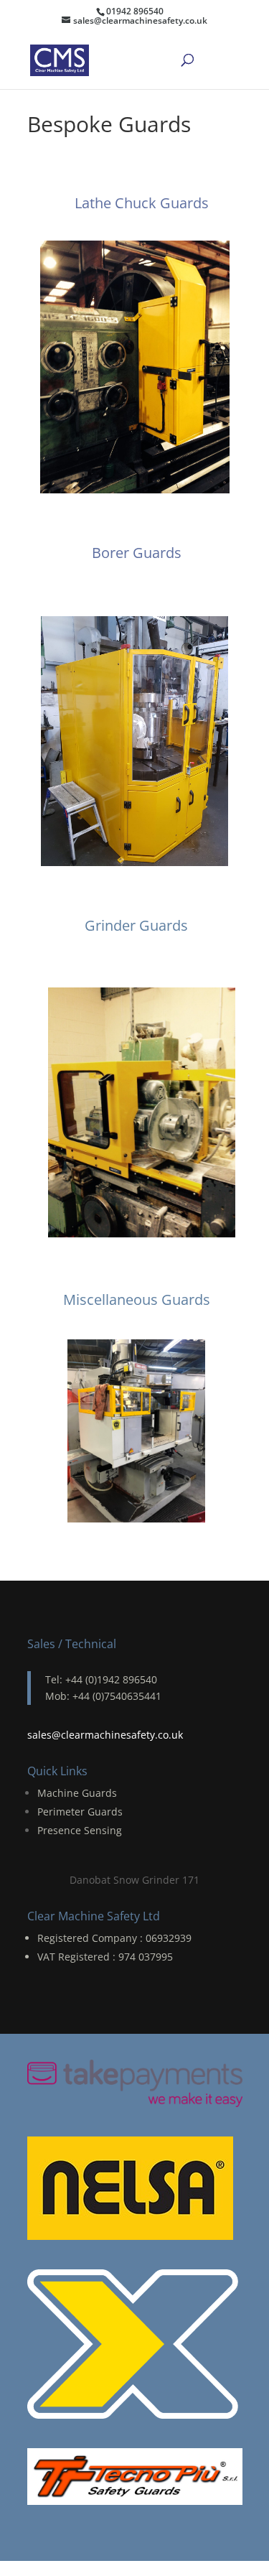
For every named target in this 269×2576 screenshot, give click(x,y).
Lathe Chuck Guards (142, 203)
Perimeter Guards (80, 1812)
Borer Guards (137, 553)
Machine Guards (77, 1793)
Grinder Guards (136, 925)
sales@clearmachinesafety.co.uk (105, 1735)
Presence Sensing (80, 1830)
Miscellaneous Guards (137, 1299)
